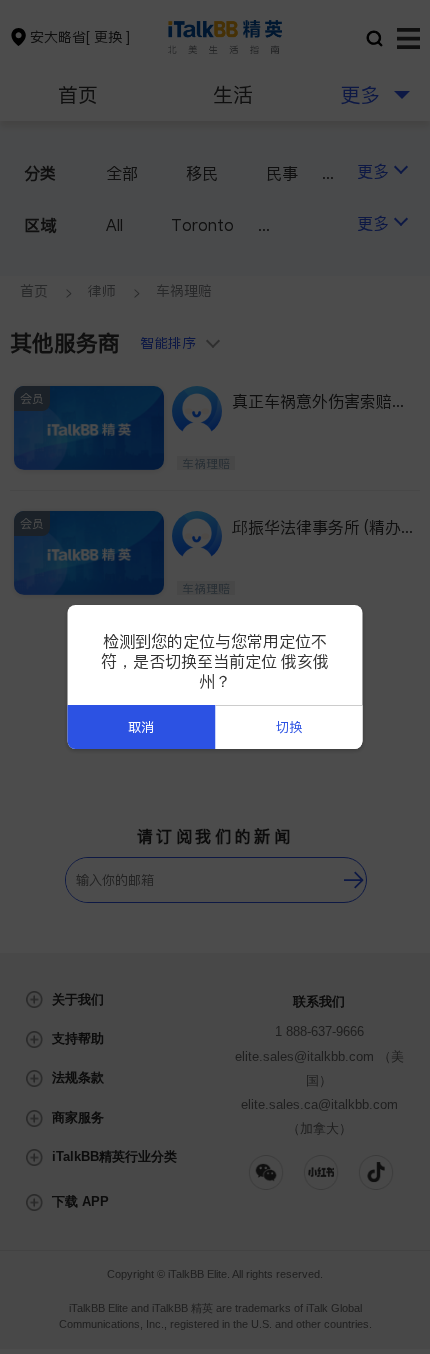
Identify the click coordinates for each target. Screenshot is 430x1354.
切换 (289, 727)
